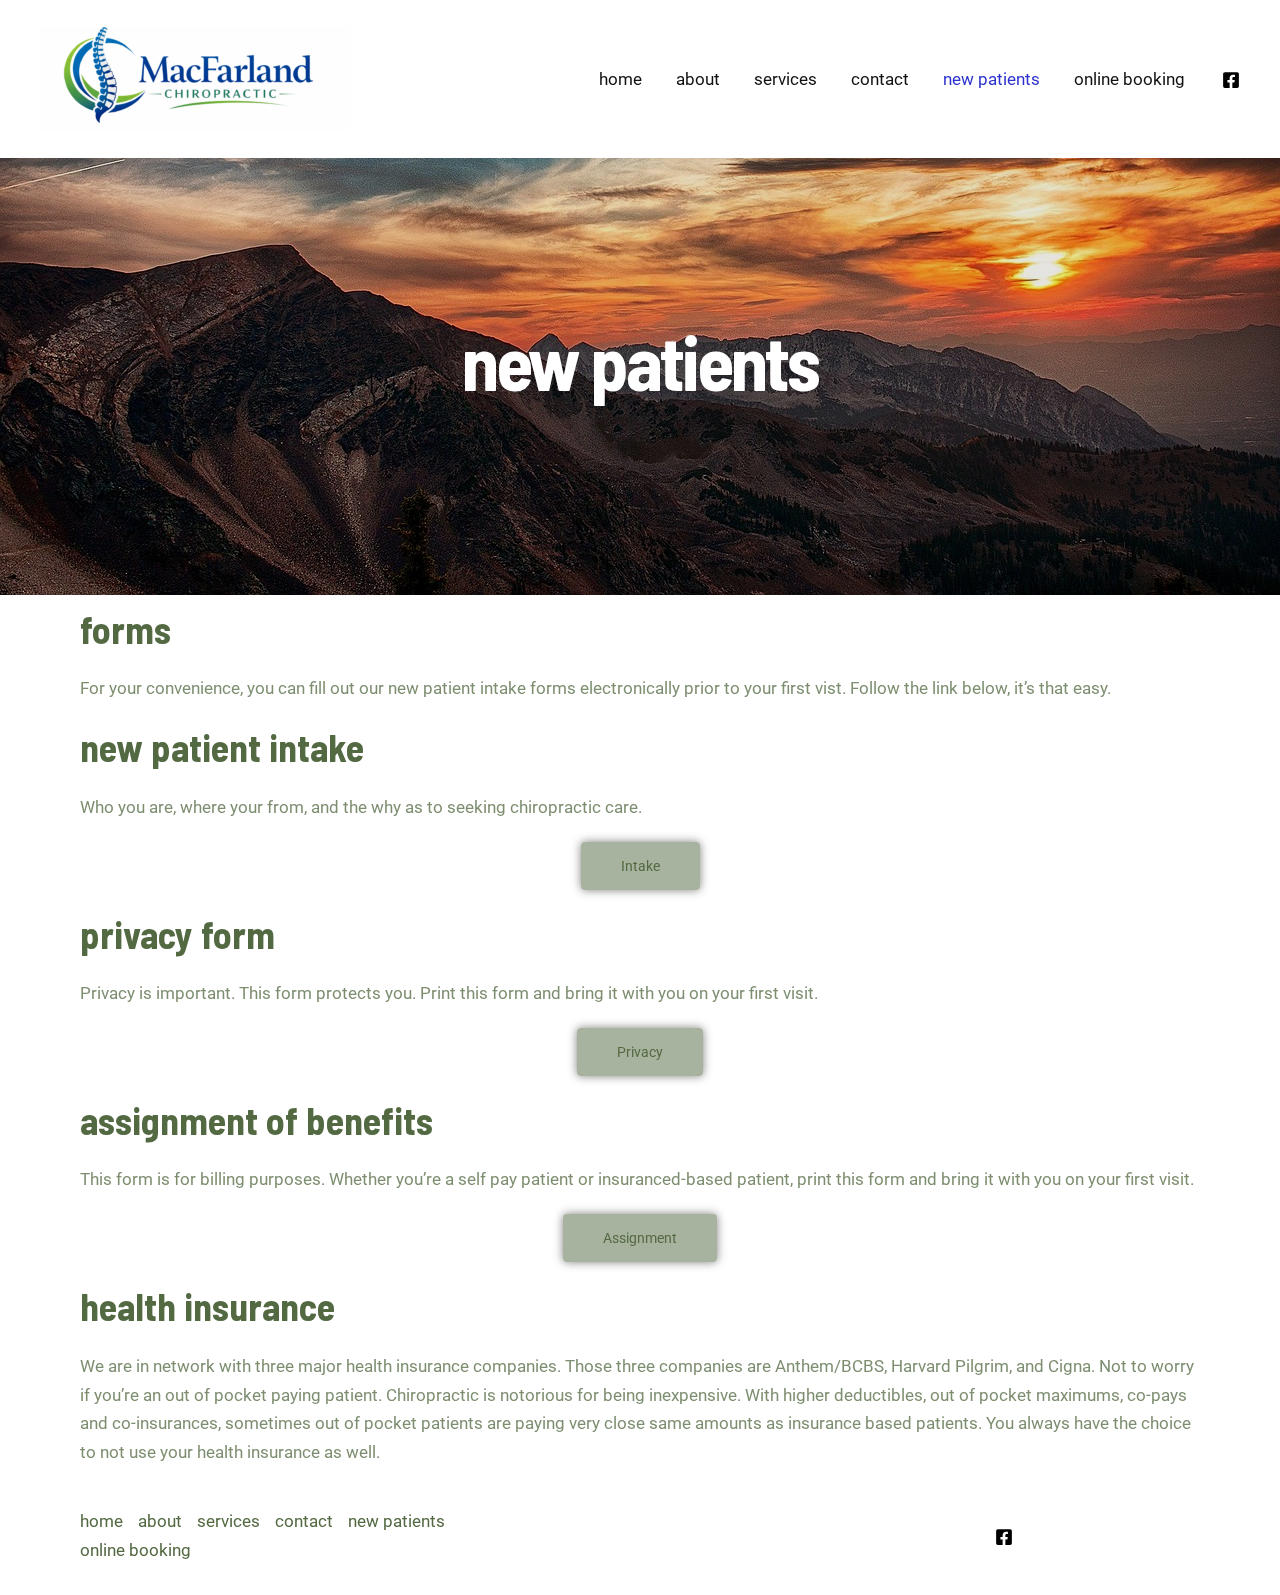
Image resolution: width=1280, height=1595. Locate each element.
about (698, 79)
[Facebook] (1231, 80)
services (785, 79)
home (620, 79)
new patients (991, 79)
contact (880, 79)
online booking (1129, 79)
